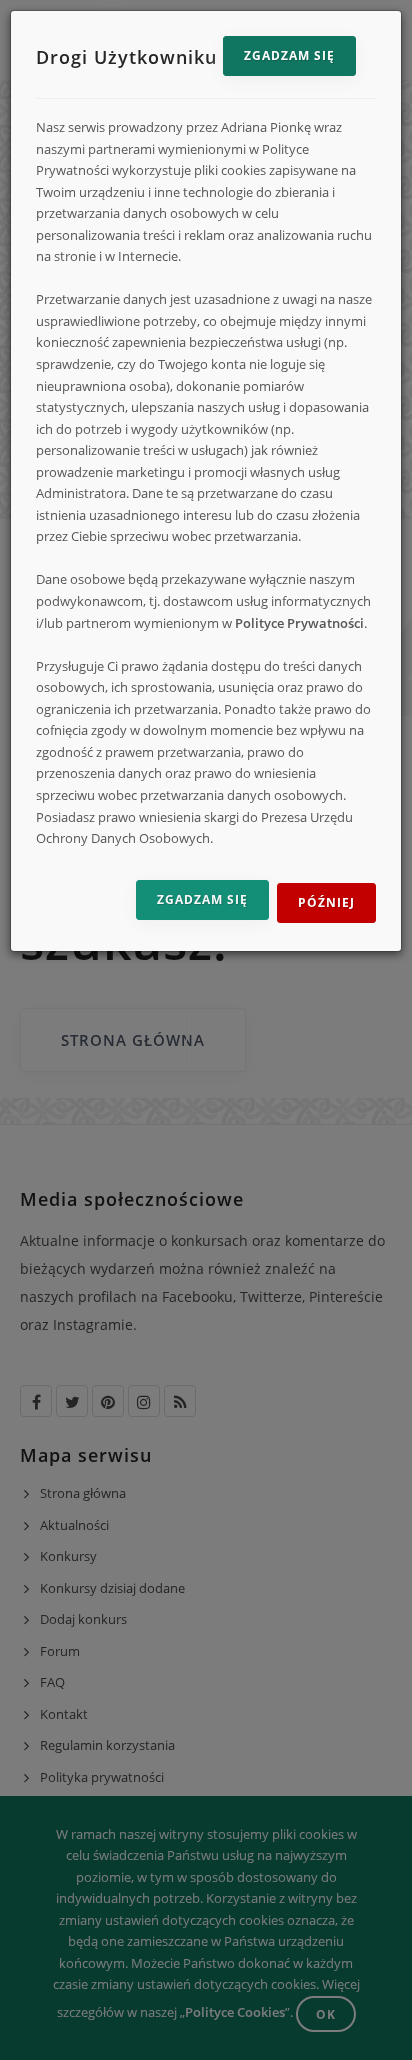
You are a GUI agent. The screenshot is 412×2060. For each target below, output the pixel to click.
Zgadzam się (289, 55)
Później (326, 902)
